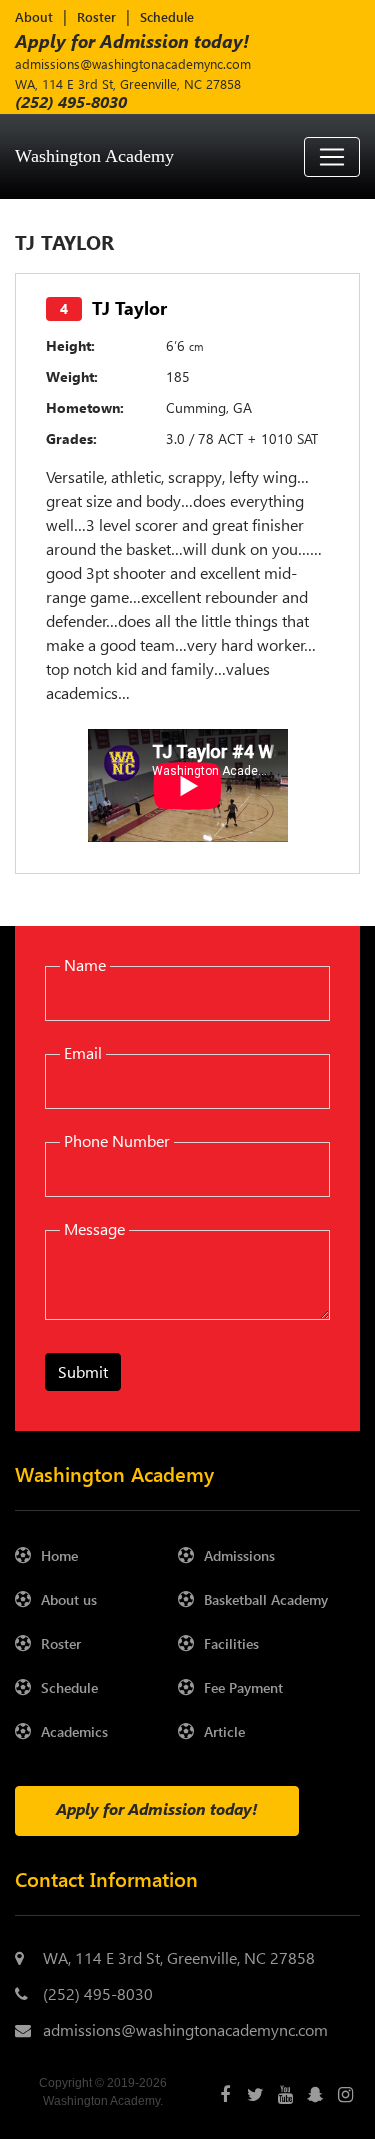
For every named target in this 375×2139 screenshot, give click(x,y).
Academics (74, 1731)
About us (69, 1599)
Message (94, 1228)
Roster (96, 16)
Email (83, 1052)
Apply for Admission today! (132, 40)
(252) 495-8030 (98, 1993)
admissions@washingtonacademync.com (133, 63)
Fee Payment (243, 1687)
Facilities (231, 1643)
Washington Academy (94, 156)
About (34, 16)
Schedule (167, 16)
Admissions (239, 1555)
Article (224, 1731)
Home (59, 1555)
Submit (83, 1371)
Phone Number (117, 1140)
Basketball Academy (266, 1599)
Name (85, 964)
